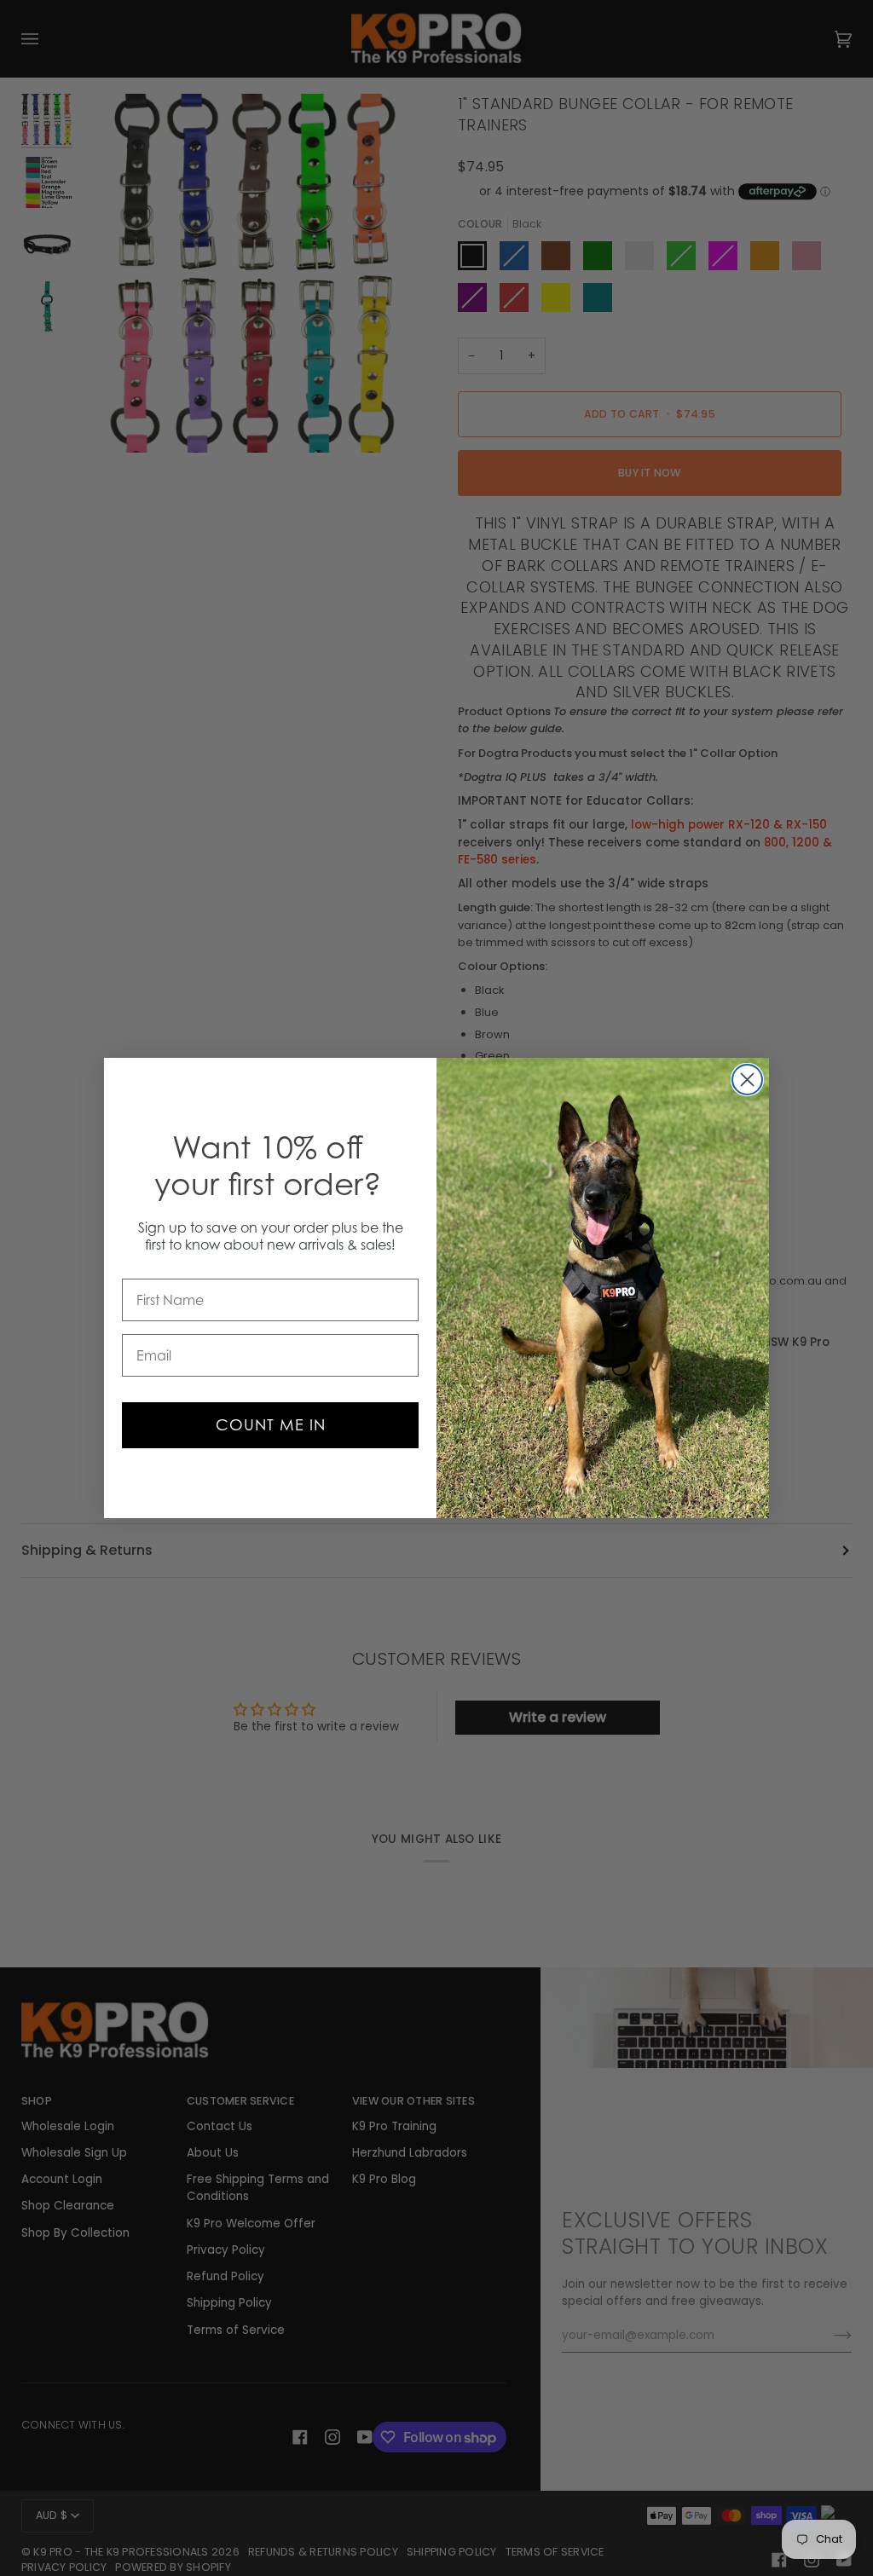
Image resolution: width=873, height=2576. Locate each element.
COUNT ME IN (271, 1425)
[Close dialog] (747, 1080)
